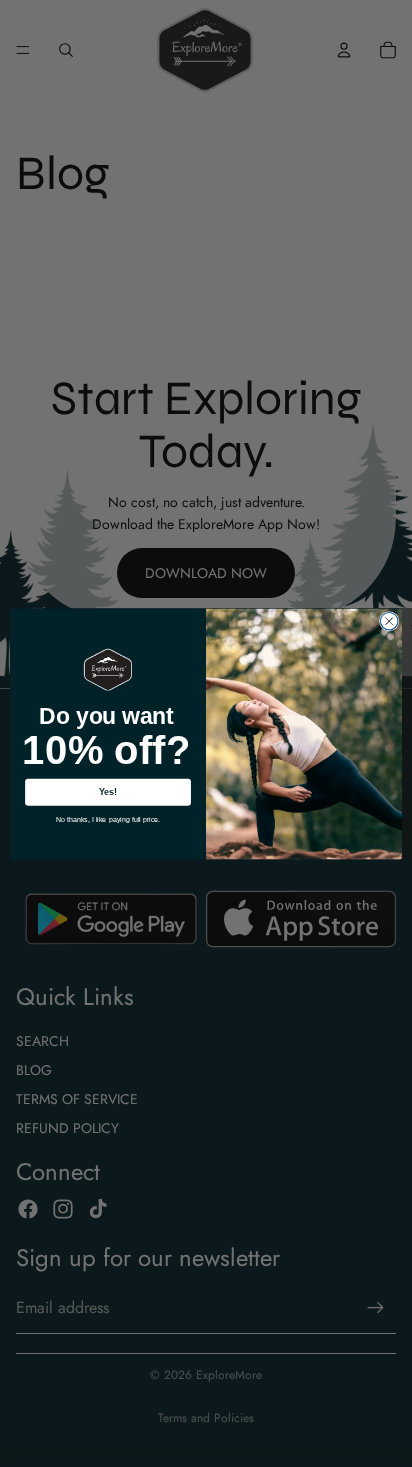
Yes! (108, 792)
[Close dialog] (389, 621)
